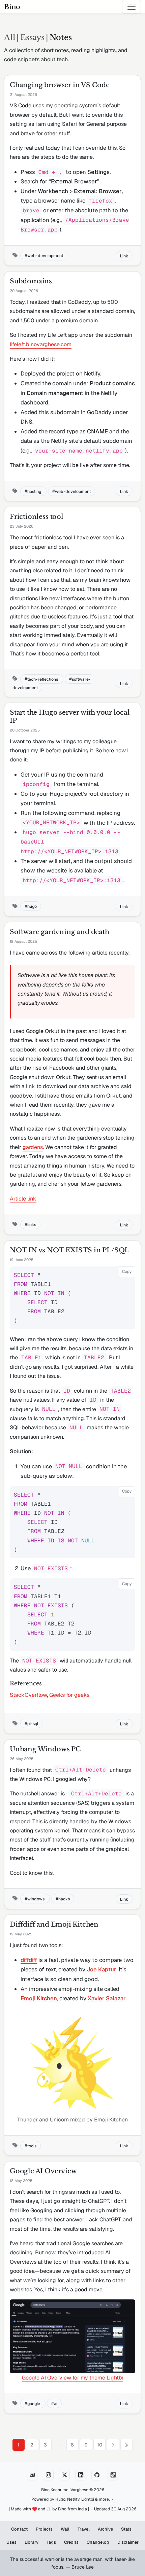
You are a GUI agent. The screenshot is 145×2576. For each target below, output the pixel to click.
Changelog (98, 2542)
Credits (71, 2542)
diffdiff (29, 1960)
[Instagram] (48, 2475)
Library (32, 2542)
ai (56, 2403)
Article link (23, 1199)
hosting (35, 491)
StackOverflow (28, 1695)
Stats (126, 2529)
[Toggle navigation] (132, 7)
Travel (84, 2529)
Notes (61, 37)
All (10, 37)
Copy (127, 1272)
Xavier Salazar (107, 1998)
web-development (45, 256)
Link (124, 256)
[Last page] (126, 2445)
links (32, 1225)
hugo (32, 906)
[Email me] (32, 2475)
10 (100, 2445)
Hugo (60, 2499)
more (104, 2499)
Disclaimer (128, 2542)
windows (36, 1899)
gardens (33, 1147)
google (34, 2403)
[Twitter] (64, 2475)
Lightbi (88, 2499)
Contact (19, 2529)
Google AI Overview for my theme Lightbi (73, 2378)
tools (32, 2145)
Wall (65, 2529)
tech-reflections (43, 679)
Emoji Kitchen (39, 1998)
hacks (64, 1899)
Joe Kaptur (101, 1969)
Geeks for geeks (69, 1695)
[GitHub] (97, 2475)
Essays (32, 37)
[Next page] (113, 2445)
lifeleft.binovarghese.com (41, 344)
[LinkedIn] (81, 2475)
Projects (44, 2529)
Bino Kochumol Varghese (65, 2490)
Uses (11, 2542)
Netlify (73, 2499)
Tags (51, 2542)
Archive (105, 2529)
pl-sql (33, 1724)
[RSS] (113, 2475)
